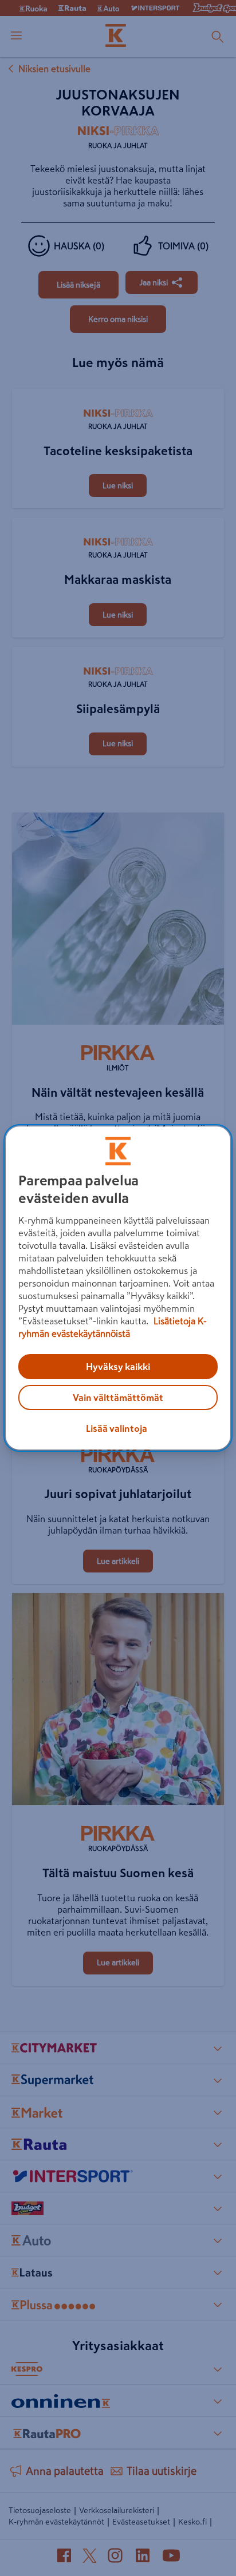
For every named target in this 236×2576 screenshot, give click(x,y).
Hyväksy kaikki (118, 1367)
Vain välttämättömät (118, 1398)
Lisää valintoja (117, 1428)
